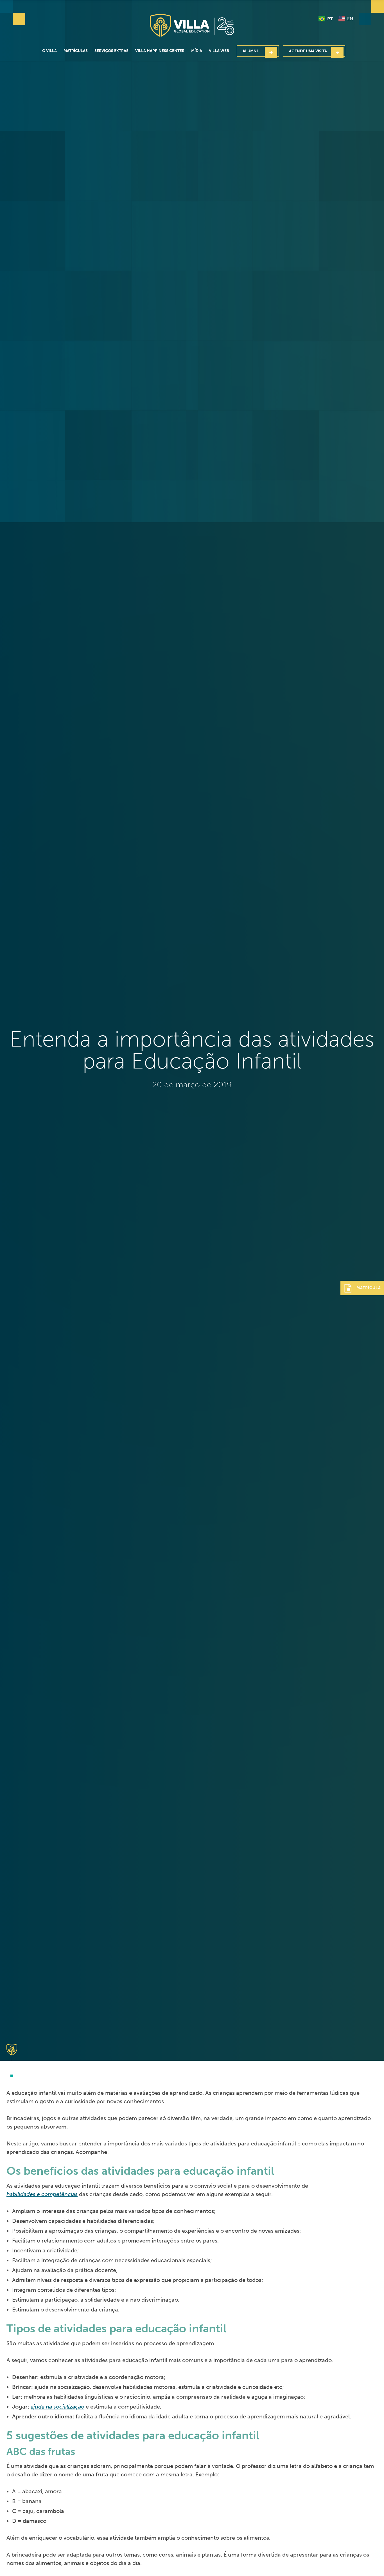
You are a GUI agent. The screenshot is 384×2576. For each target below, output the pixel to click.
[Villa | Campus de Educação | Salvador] (192, 25)
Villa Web (219, 51)
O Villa (49, 51)
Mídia (197, 51)
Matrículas (76, 51)
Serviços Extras (111, 51)
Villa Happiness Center (160, 51)
